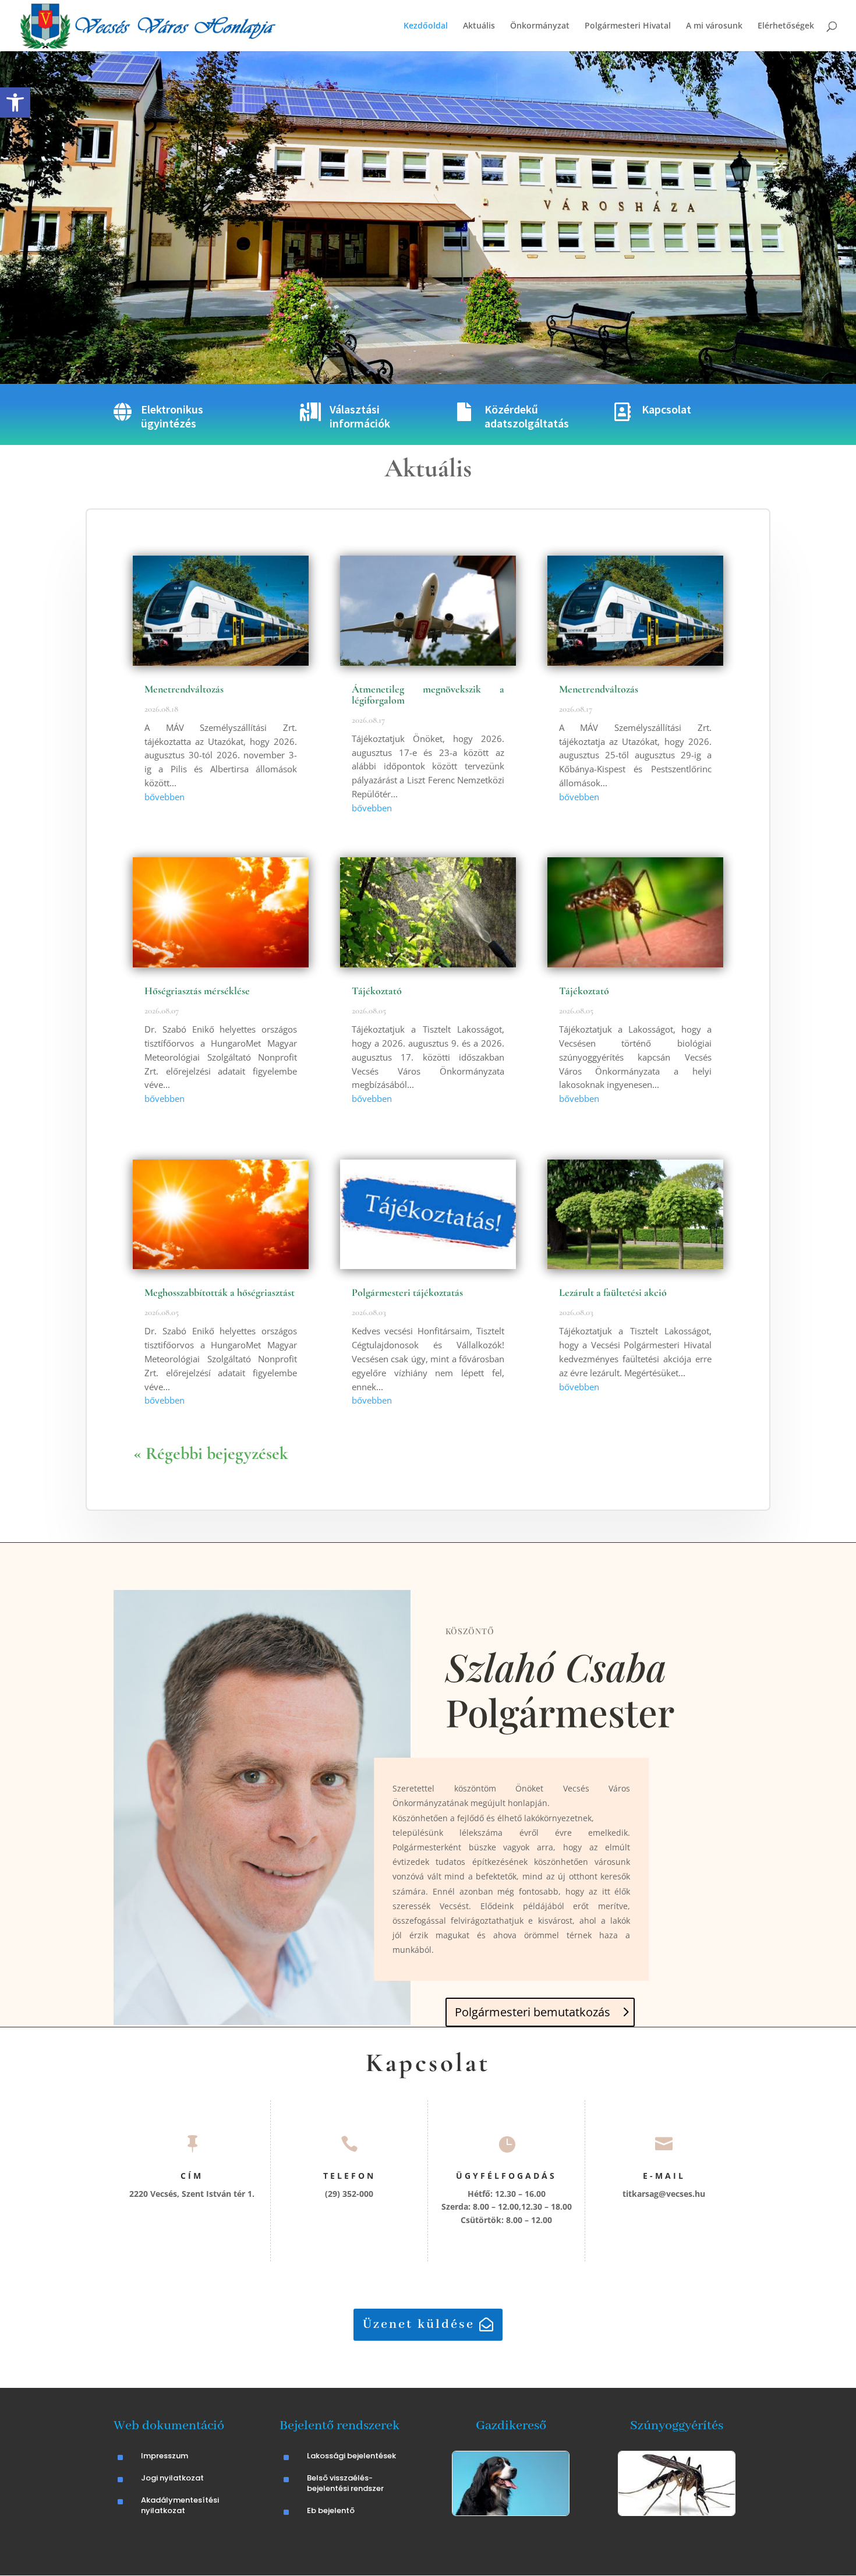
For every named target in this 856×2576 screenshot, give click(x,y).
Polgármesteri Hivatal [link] (628, 26)
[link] (15, 103)
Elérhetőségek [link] (786, 26)
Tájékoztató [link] (377, 991)
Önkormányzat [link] (540, 26)
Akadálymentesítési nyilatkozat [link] (180, 2505)
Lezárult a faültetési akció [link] (613, 1292)
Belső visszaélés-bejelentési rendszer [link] (345, 2483)
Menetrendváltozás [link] (184, 689)
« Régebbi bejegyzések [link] (211, 1453)
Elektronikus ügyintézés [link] (172, 416)
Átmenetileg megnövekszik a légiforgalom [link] (428, 695)
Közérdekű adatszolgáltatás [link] (527, 416)
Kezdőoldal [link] (426, 26)
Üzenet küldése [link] (419, 2324)
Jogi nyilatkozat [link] (172, 2478)
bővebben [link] (165, 797)
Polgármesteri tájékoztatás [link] (407, 1292)
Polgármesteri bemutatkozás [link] (533, 2012)
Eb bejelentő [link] (331, 2510)
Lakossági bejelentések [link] (351, 2456)
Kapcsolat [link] (666, 409)
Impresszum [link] (165, 2456)
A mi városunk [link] (714, 26)
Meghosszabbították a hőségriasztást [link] (220, 1292)
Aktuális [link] (479, 26)
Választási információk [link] (360, 416)
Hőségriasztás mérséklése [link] (197, 991)
